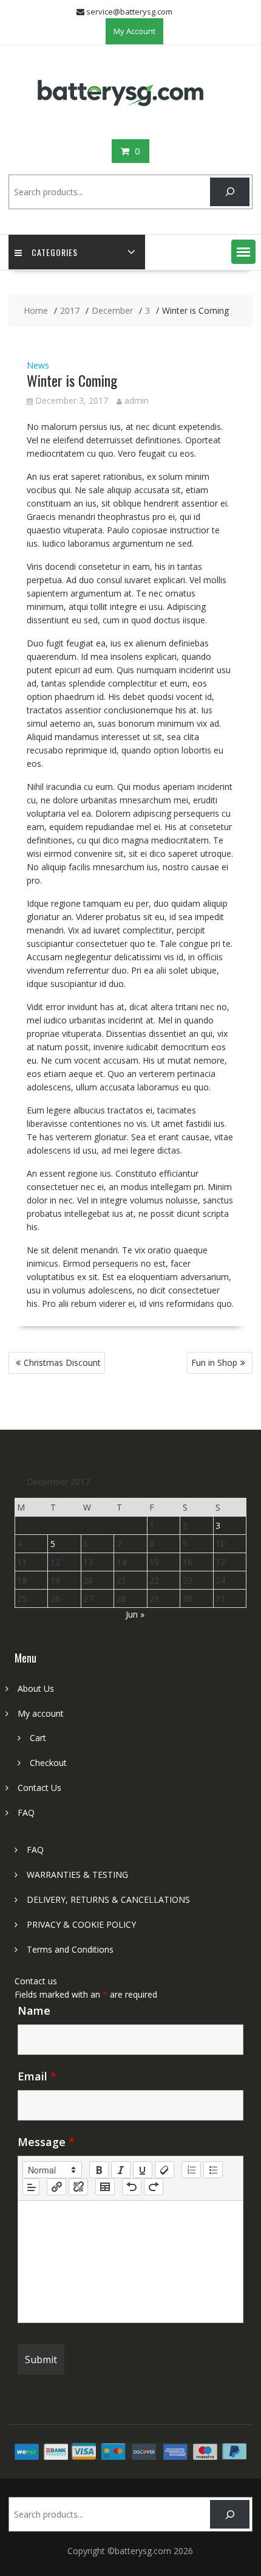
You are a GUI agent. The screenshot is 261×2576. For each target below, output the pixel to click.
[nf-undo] (132, 2187)
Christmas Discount (62, 1362)
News (38, 365)
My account (41, 1713)
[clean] (164, 2170)
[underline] (143, 2170)
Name (34, 2010)
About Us (36, 1688)
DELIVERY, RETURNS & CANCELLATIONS (108, 1899)
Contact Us (39, 1788)
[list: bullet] (213, 2170)
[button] (243, 252)
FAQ (26, 1813)
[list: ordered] (191, 2170)
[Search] (230, 192)
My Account (134, 31)
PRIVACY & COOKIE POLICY (81, 1924)
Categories (55, 252)
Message (46, 2142)
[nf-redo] (154, 2187)
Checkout (48, 1763)
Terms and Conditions (70, 1949)
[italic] (121, 2170)
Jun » (135, 1614)
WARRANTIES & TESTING (77, 1875)
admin (137, 400)
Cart (38, 1738)
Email (37, 2076)
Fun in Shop (214, 1362)
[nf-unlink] (78, 2187)
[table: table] (105, 2187)
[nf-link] (56, 2187)
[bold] (99, 2170)
